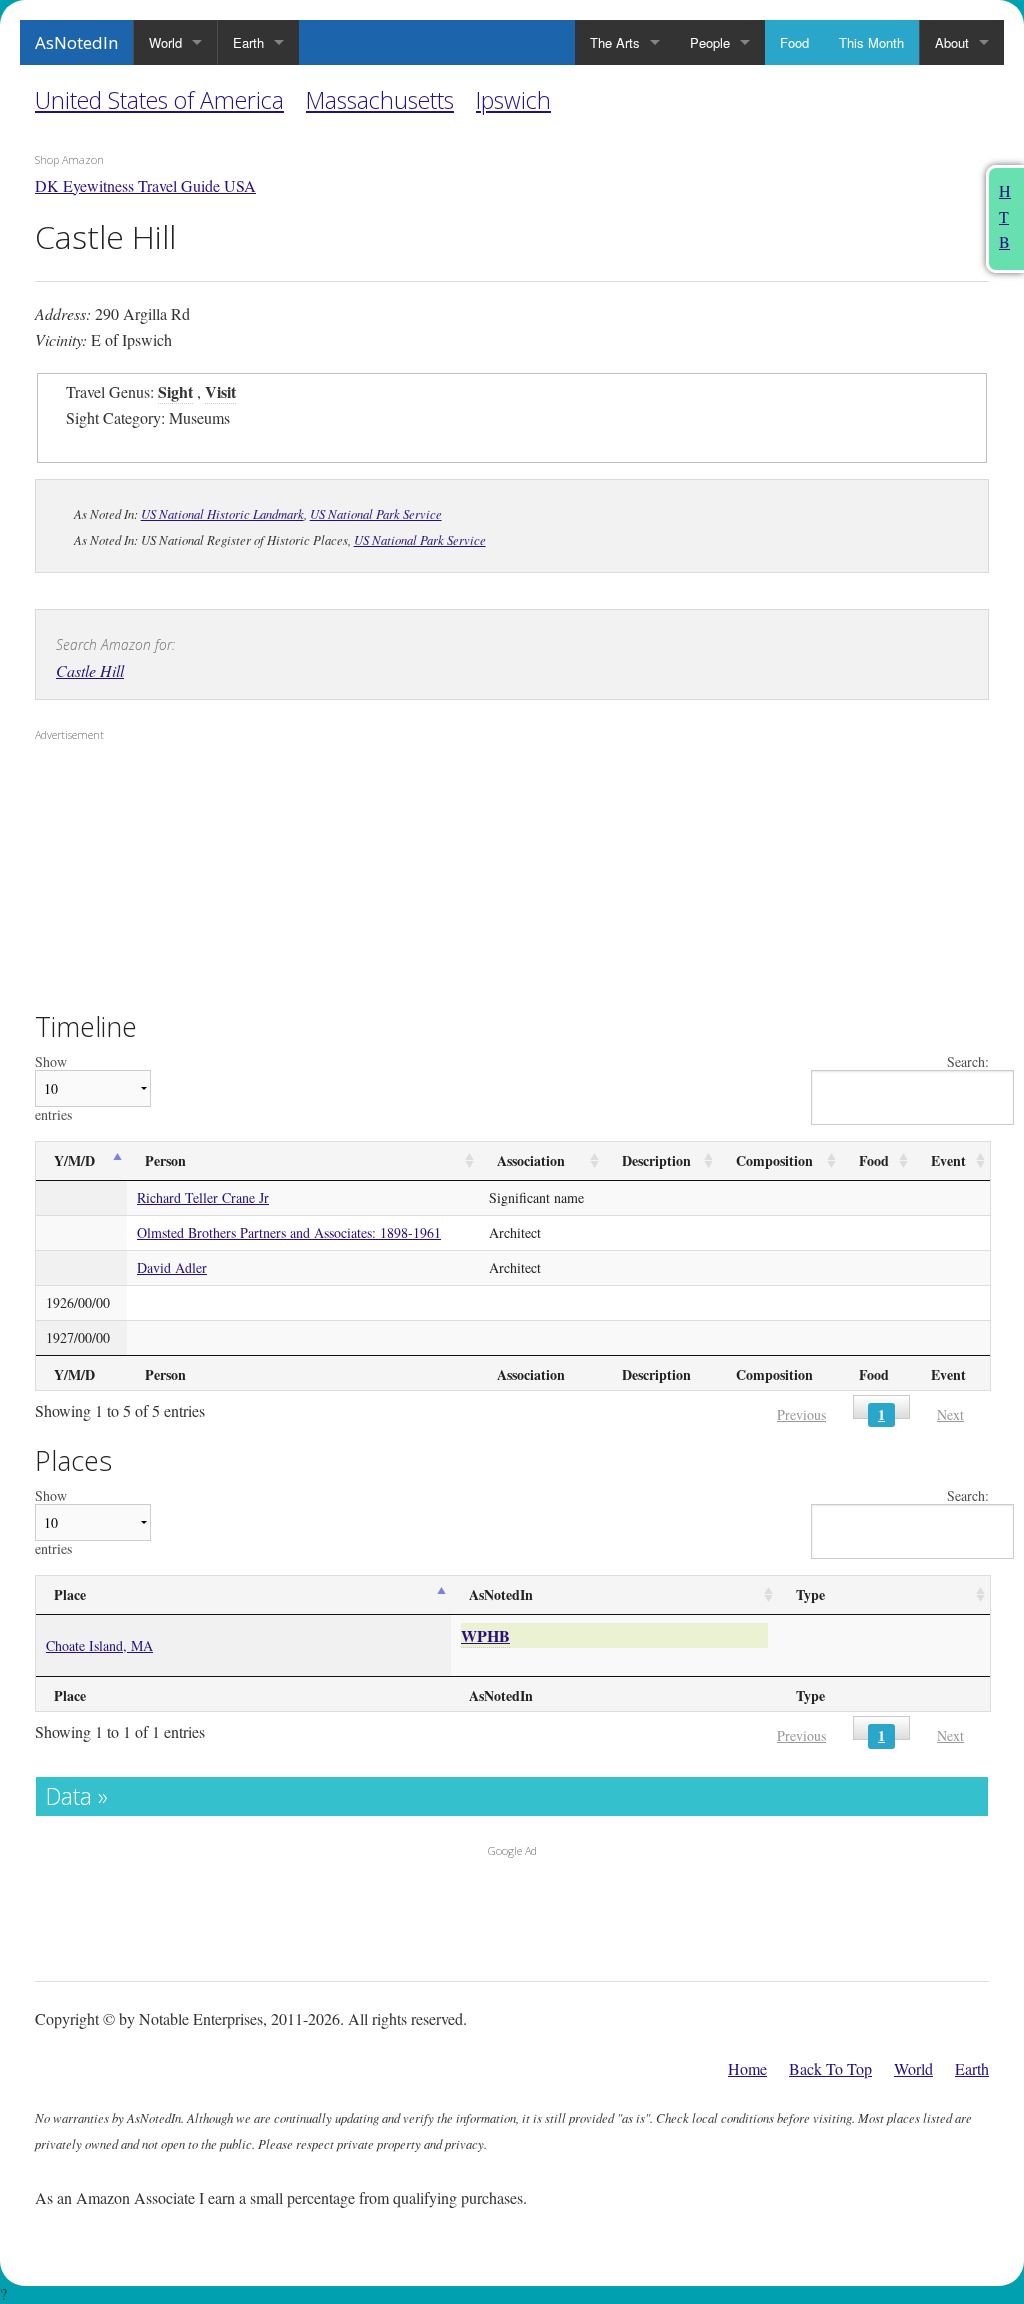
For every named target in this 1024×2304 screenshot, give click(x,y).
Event (948, 1160)
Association (531, 1160)
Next (950, 1414)
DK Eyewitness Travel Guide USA (145, 185)
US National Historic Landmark (222, 513)
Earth (248, 42)
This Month (871, 42)
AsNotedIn (76, 42)
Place (70, 1594)
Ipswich (513, 100)
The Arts (615, 42)
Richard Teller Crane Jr (203, 1197)
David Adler (172, 1267)
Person (165, 1160)
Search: (968, 1062)
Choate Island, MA (99, 1645)
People (710, 42)
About (952, 42)
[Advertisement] (160, 878)
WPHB (485, 1635)
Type (810, 1594)
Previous (801, 1414)
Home (747, 2068)
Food (794, 42)
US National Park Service (376, 513)
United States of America (159, 100)
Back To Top (830, 2068)
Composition (774, 1160)
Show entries (53, 1088)
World (165, 42)
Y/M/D (74, 1160)
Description (656, 1160)
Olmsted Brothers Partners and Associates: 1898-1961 (289, 1232)
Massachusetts (380, 100)
